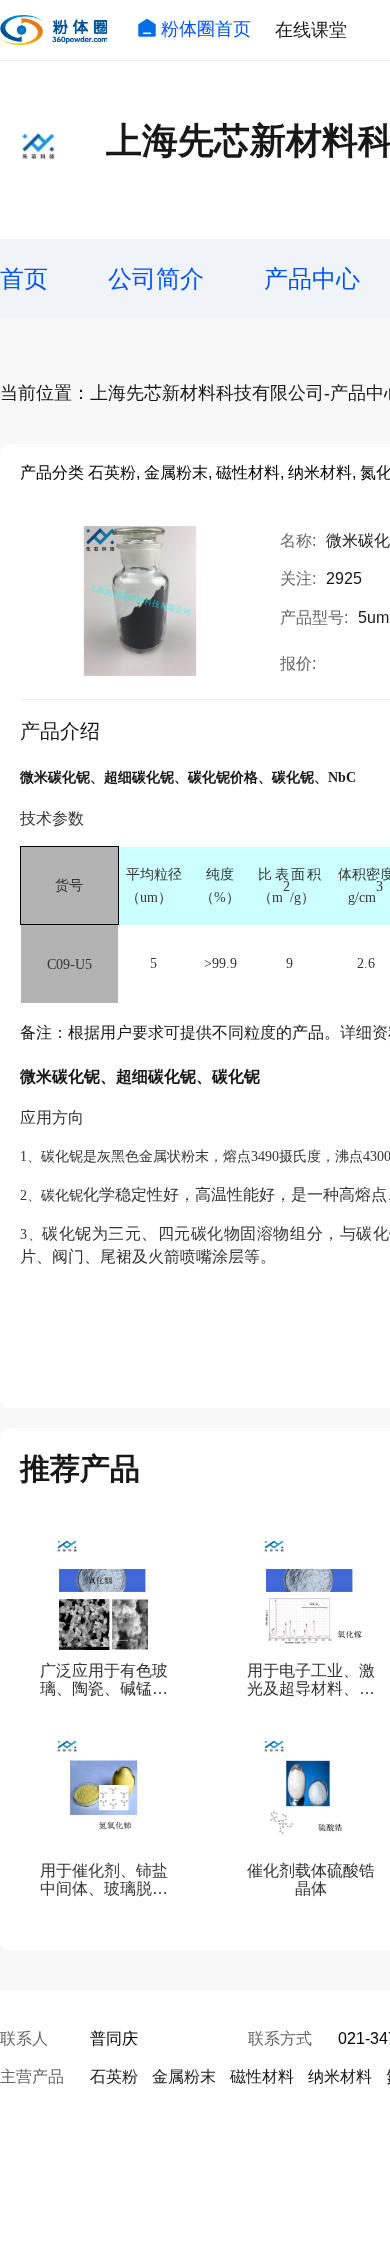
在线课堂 (311, 30)
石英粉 (114, 2076)
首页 (24, 278)
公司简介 (156, 278)
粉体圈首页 (206, 29)
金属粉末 (184, 2076)
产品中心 (312, 278)
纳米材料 (340, 2076)
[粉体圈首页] (53, 30)
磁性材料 (262, 2076)
